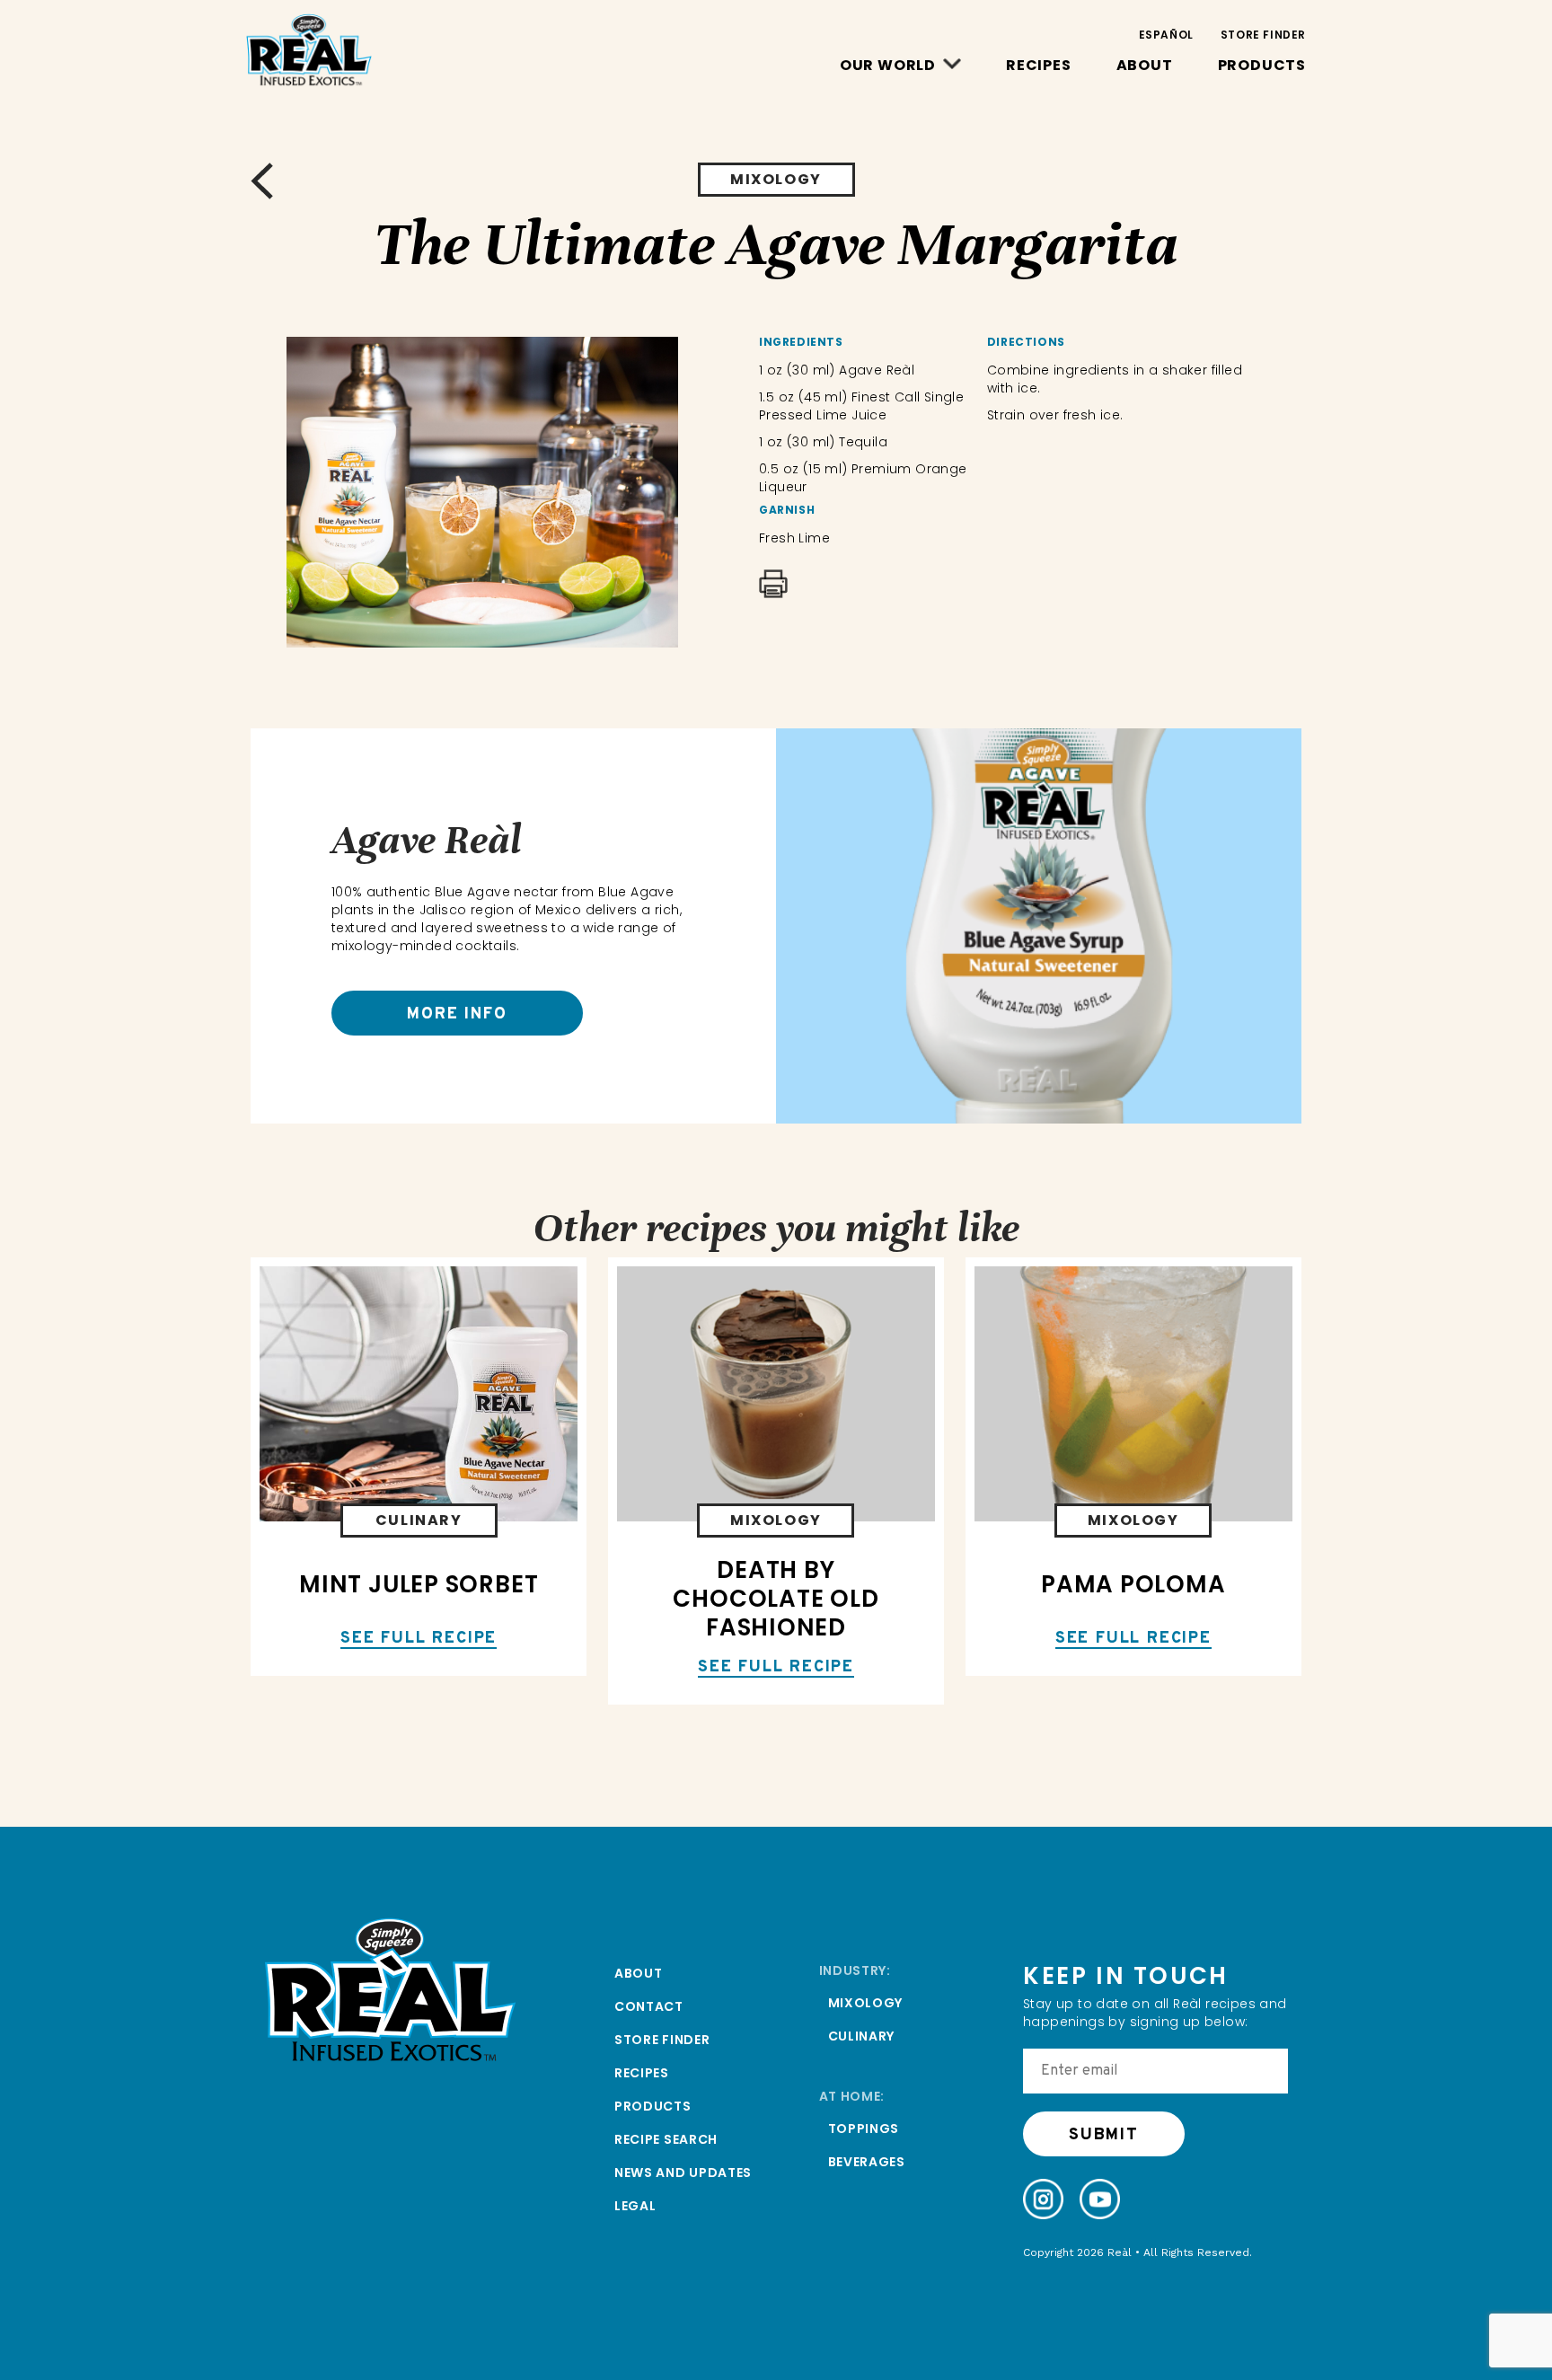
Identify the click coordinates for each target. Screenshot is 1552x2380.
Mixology (866, 2003)
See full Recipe (419, 1640)
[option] (482, 492)
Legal (635, 2206)
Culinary (862, 2036)
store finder (1263, 35)
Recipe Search (666, 2139)
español (1166, 35)
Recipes (1039, 65)
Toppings (864, 2129)
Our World (888, 65)
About (1145, 65)
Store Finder (662, 2040)
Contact (649, 2006)
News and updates (683, 2173)
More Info (457, 1014)
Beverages (867, 2162)
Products (1262, 65)
